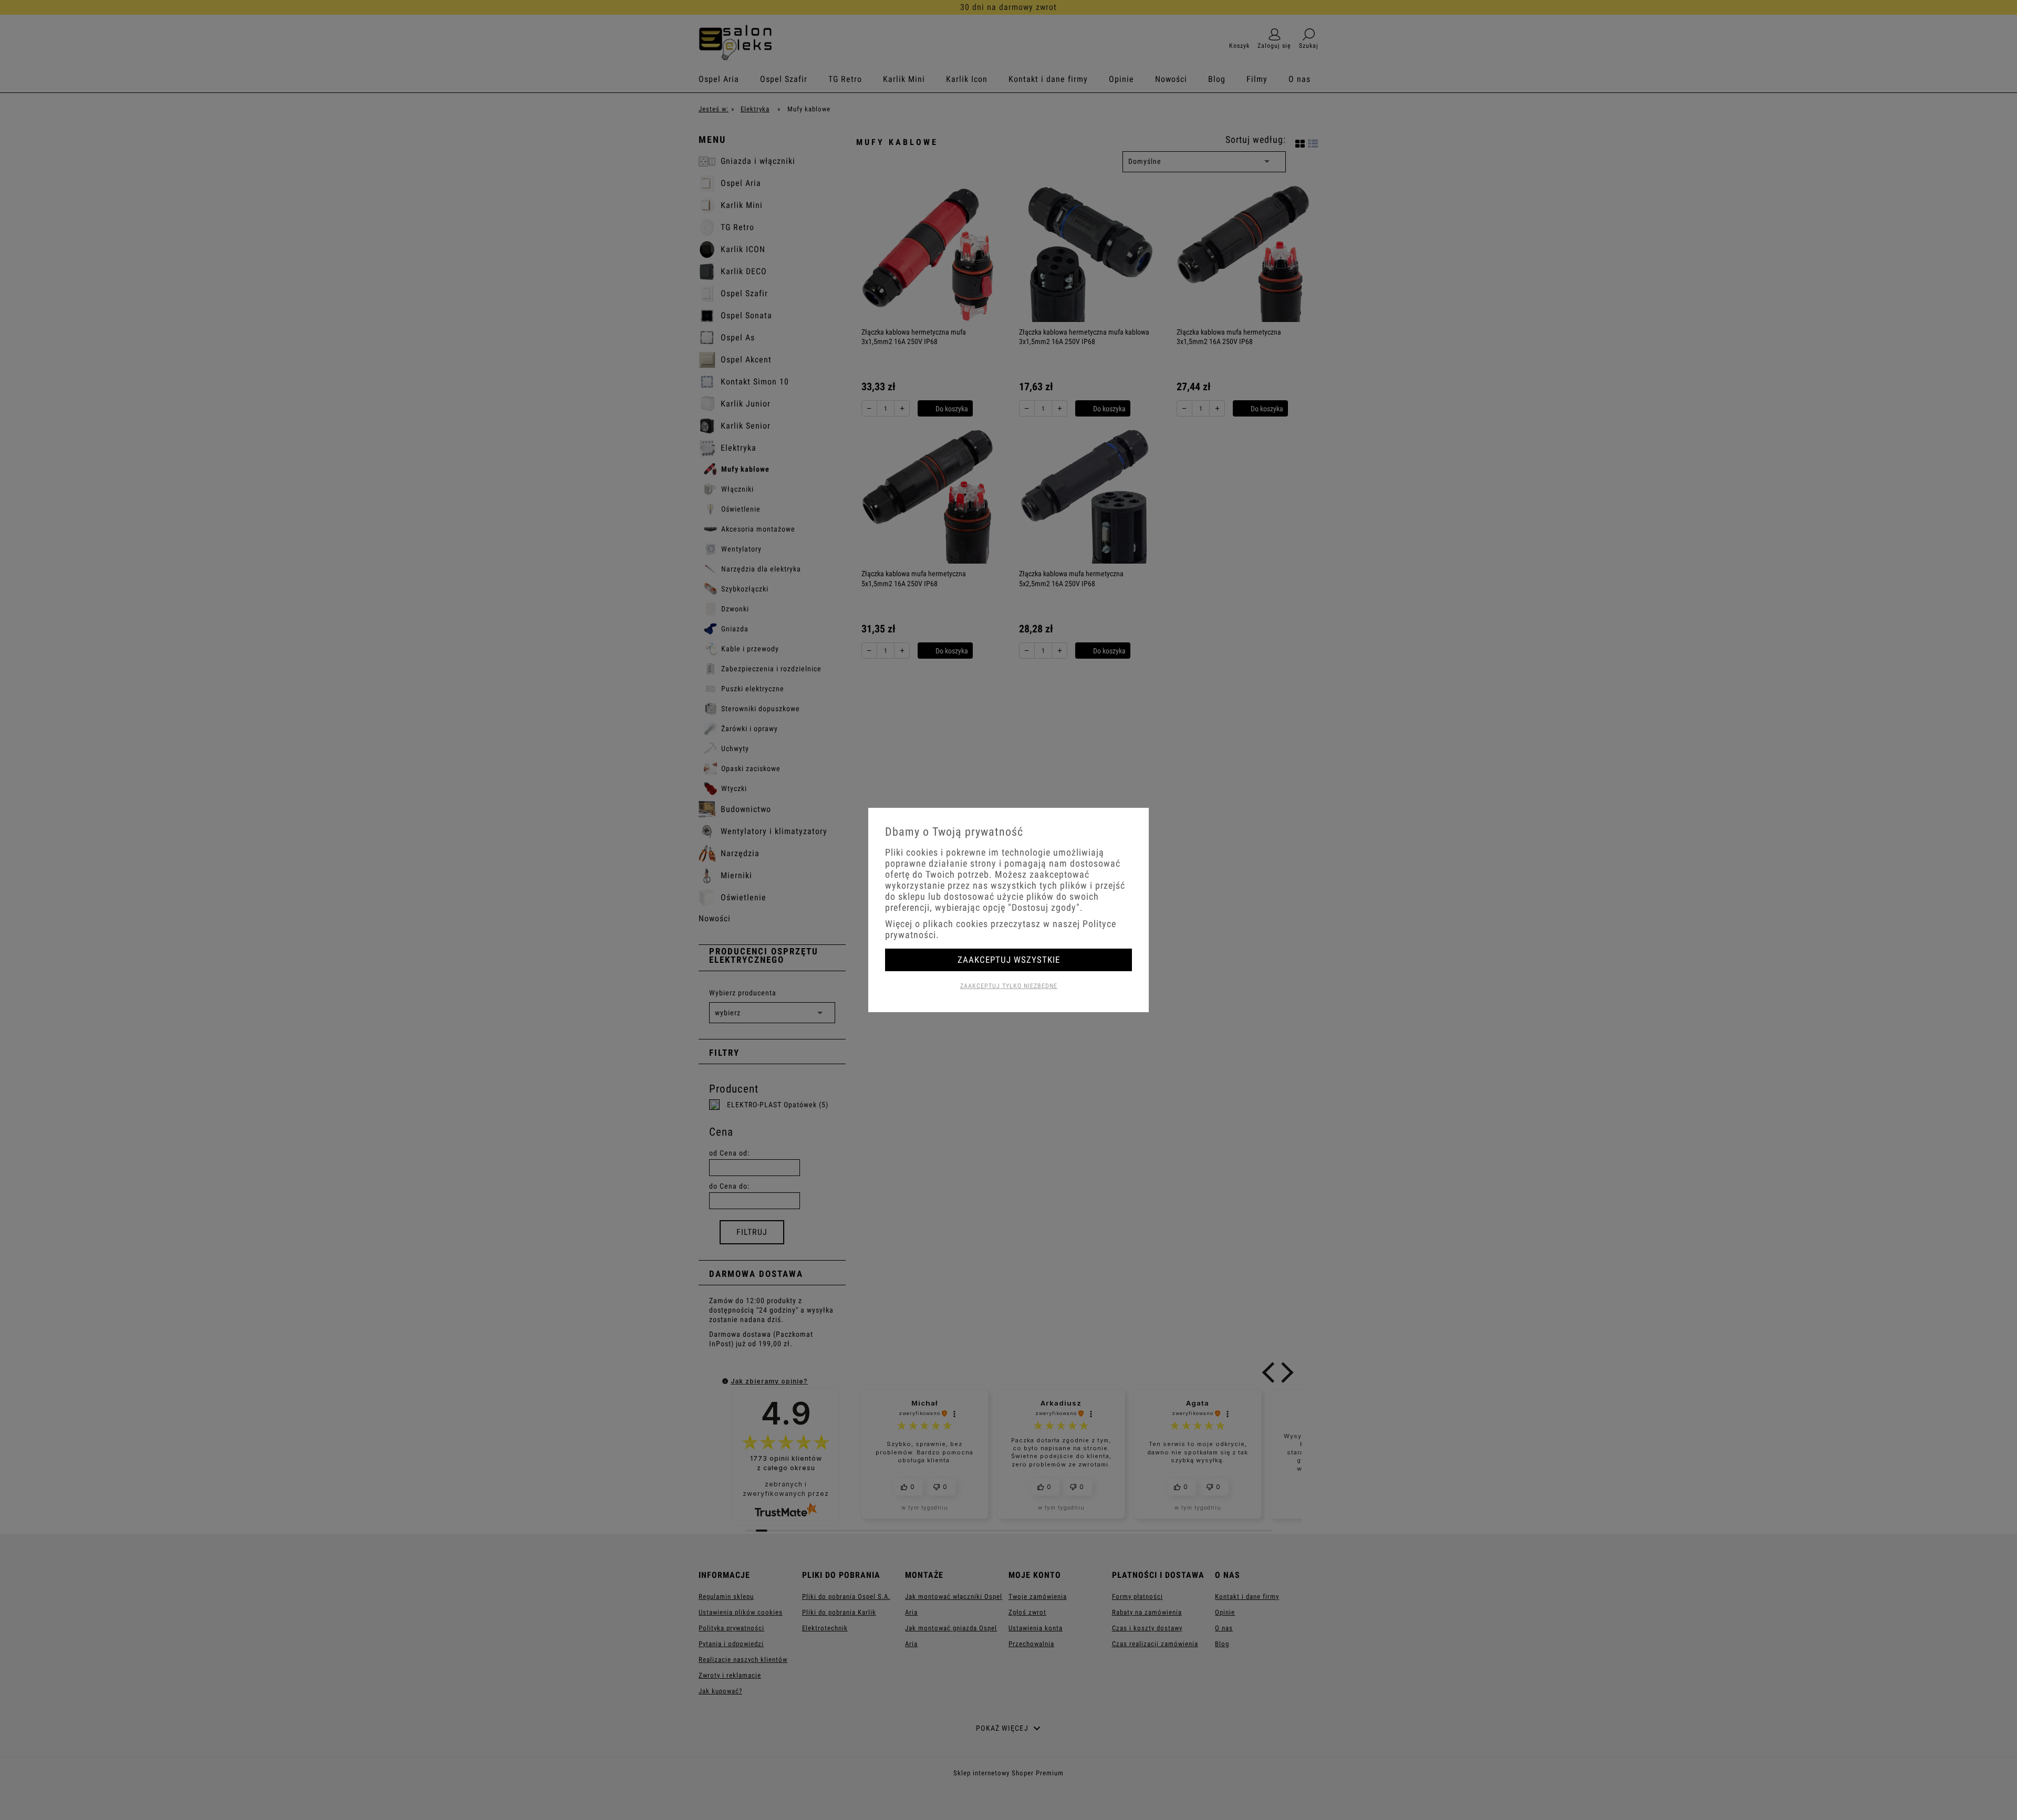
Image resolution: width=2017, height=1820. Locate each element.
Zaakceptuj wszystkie (1009, 960)
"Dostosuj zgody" (1044, 907)
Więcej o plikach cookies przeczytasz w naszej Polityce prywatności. (1001, 929)
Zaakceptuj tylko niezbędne (1009, 986)
